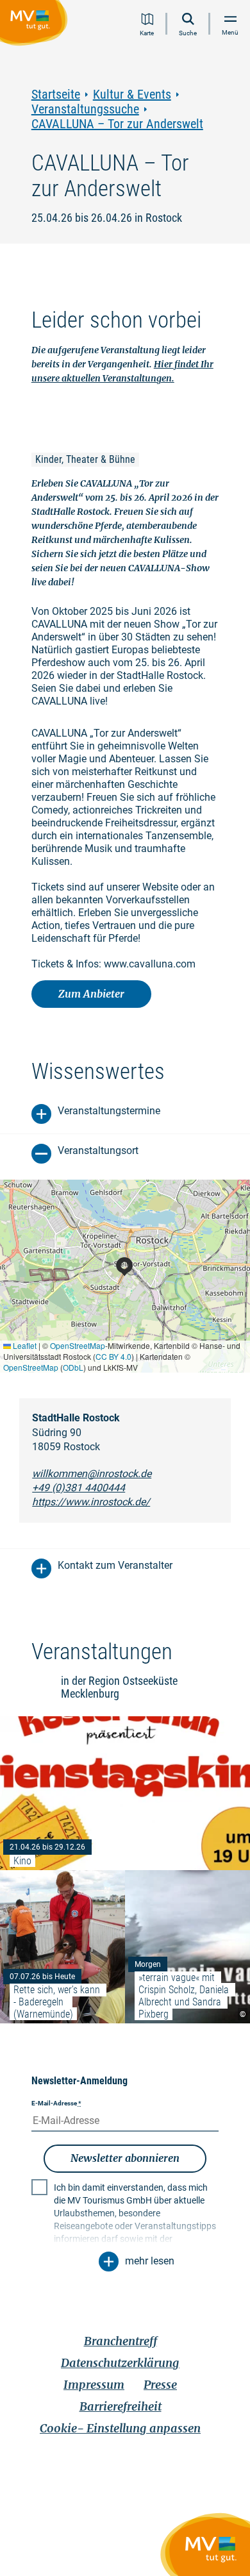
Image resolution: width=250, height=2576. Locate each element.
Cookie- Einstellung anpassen (120, 2428)
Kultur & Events (132, 95)
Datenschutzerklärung (120, 2363)
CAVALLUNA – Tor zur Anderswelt (117, 124)
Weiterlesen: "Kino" (125, 1793)
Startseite (56, 95)
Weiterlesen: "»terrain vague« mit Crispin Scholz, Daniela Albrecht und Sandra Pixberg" (188, 1947)
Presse (160, 2385)
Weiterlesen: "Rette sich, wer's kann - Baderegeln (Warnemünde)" (63, 1947)
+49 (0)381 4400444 (79, 1488)
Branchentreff (121, 2341)
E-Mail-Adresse (56, 2103)
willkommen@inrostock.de (92, 1474)
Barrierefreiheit (121, 2406)
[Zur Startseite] (36, 25)
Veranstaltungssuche (85, 109)
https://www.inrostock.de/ (91, 1502)
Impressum (94, 2385)
